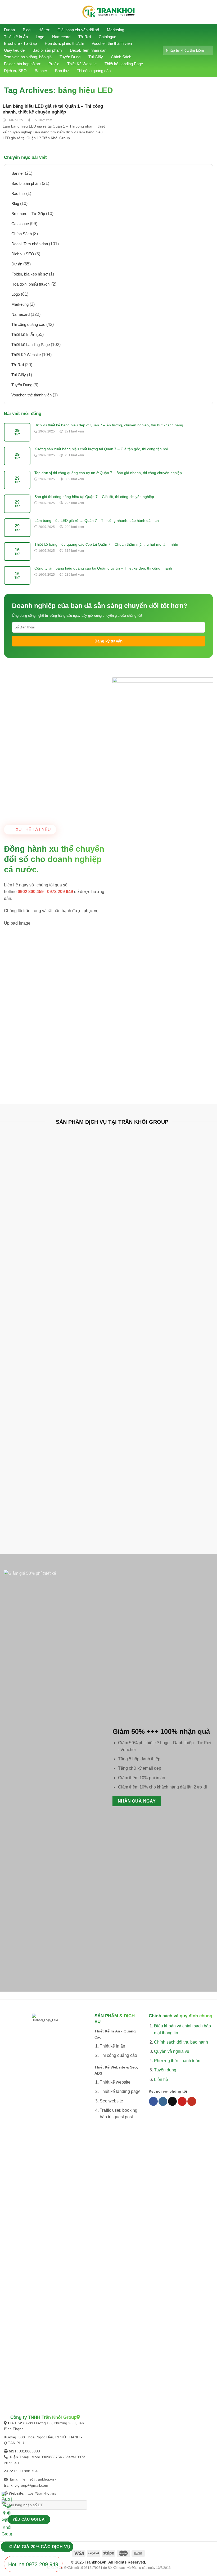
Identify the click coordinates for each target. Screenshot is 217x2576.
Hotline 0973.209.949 (33, 2564)
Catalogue (107, 37)
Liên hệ (161, 2079)
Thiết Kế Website (82, 64)
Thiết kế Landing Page (124, 64)
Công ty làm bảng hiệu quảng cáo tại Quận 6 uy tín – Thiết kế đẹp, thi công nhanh (103, 568)
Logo (40, 37)
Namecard (61, 37)
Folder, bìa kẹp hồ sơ (22, 64)
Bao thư (62, 71)
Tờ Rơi (85, 37)
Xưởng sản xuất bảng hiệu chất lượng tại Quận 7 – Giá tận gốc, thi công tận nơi (101, 449)
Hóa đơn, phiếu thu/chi (64, 43)
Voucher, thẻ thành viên (112, 43)
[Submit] (207, 50)
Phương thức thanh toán (177, 2061)
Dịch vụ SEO (15, 71)
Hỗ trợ (44, 30)
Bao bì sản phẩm (47, 50)
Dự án (9, 30)
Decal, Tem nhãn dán (88, 50)
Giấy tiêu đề (14, 50)
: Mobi (25, 2457)
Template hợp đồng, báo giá (28, 57)
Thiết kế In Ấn (16, 37)
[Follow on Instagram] (163, 2101)
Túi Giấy (96, 57)
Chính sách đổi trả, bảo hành (181, 2042)
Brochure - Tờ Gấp (20, 43)
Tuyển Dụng (70, 57)
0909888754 (51, 2457)
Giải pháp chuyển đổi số (78, 30)
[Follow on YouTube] (192, 2101)
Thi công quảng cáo (94, 71)
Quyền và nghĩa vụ (172, 2051)
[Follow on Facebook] (153, 2101)
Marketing (116, 30)
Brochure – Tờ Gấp (28, 214)
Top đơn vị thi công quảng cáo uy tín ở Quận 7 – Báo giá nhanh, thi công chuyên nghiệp (108, 473)
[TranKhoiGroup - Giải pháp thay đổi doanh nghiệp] (108, 12)
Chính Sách (121, 57)
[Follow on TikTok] (172, 2101)
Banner (41, 71)
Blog (27, 30)
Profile (54, 64)
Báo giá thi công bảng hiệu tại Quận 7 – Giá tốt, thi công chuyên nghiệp (94, 497)
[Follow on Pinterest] (182, 2101)
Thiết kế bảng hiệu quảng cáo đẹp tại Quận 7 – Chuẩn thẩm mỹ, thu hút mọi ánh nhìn (106, 544)
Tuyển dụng (165, 2070)
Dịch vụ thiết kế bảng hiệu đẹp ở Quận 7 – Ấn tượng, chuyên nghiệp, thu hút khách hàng (109, 425)
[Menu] (8, 12)
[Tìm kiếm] (210, 12)
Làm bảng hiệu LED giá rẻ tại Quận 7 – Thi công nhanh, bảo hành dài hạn (97, 521)
